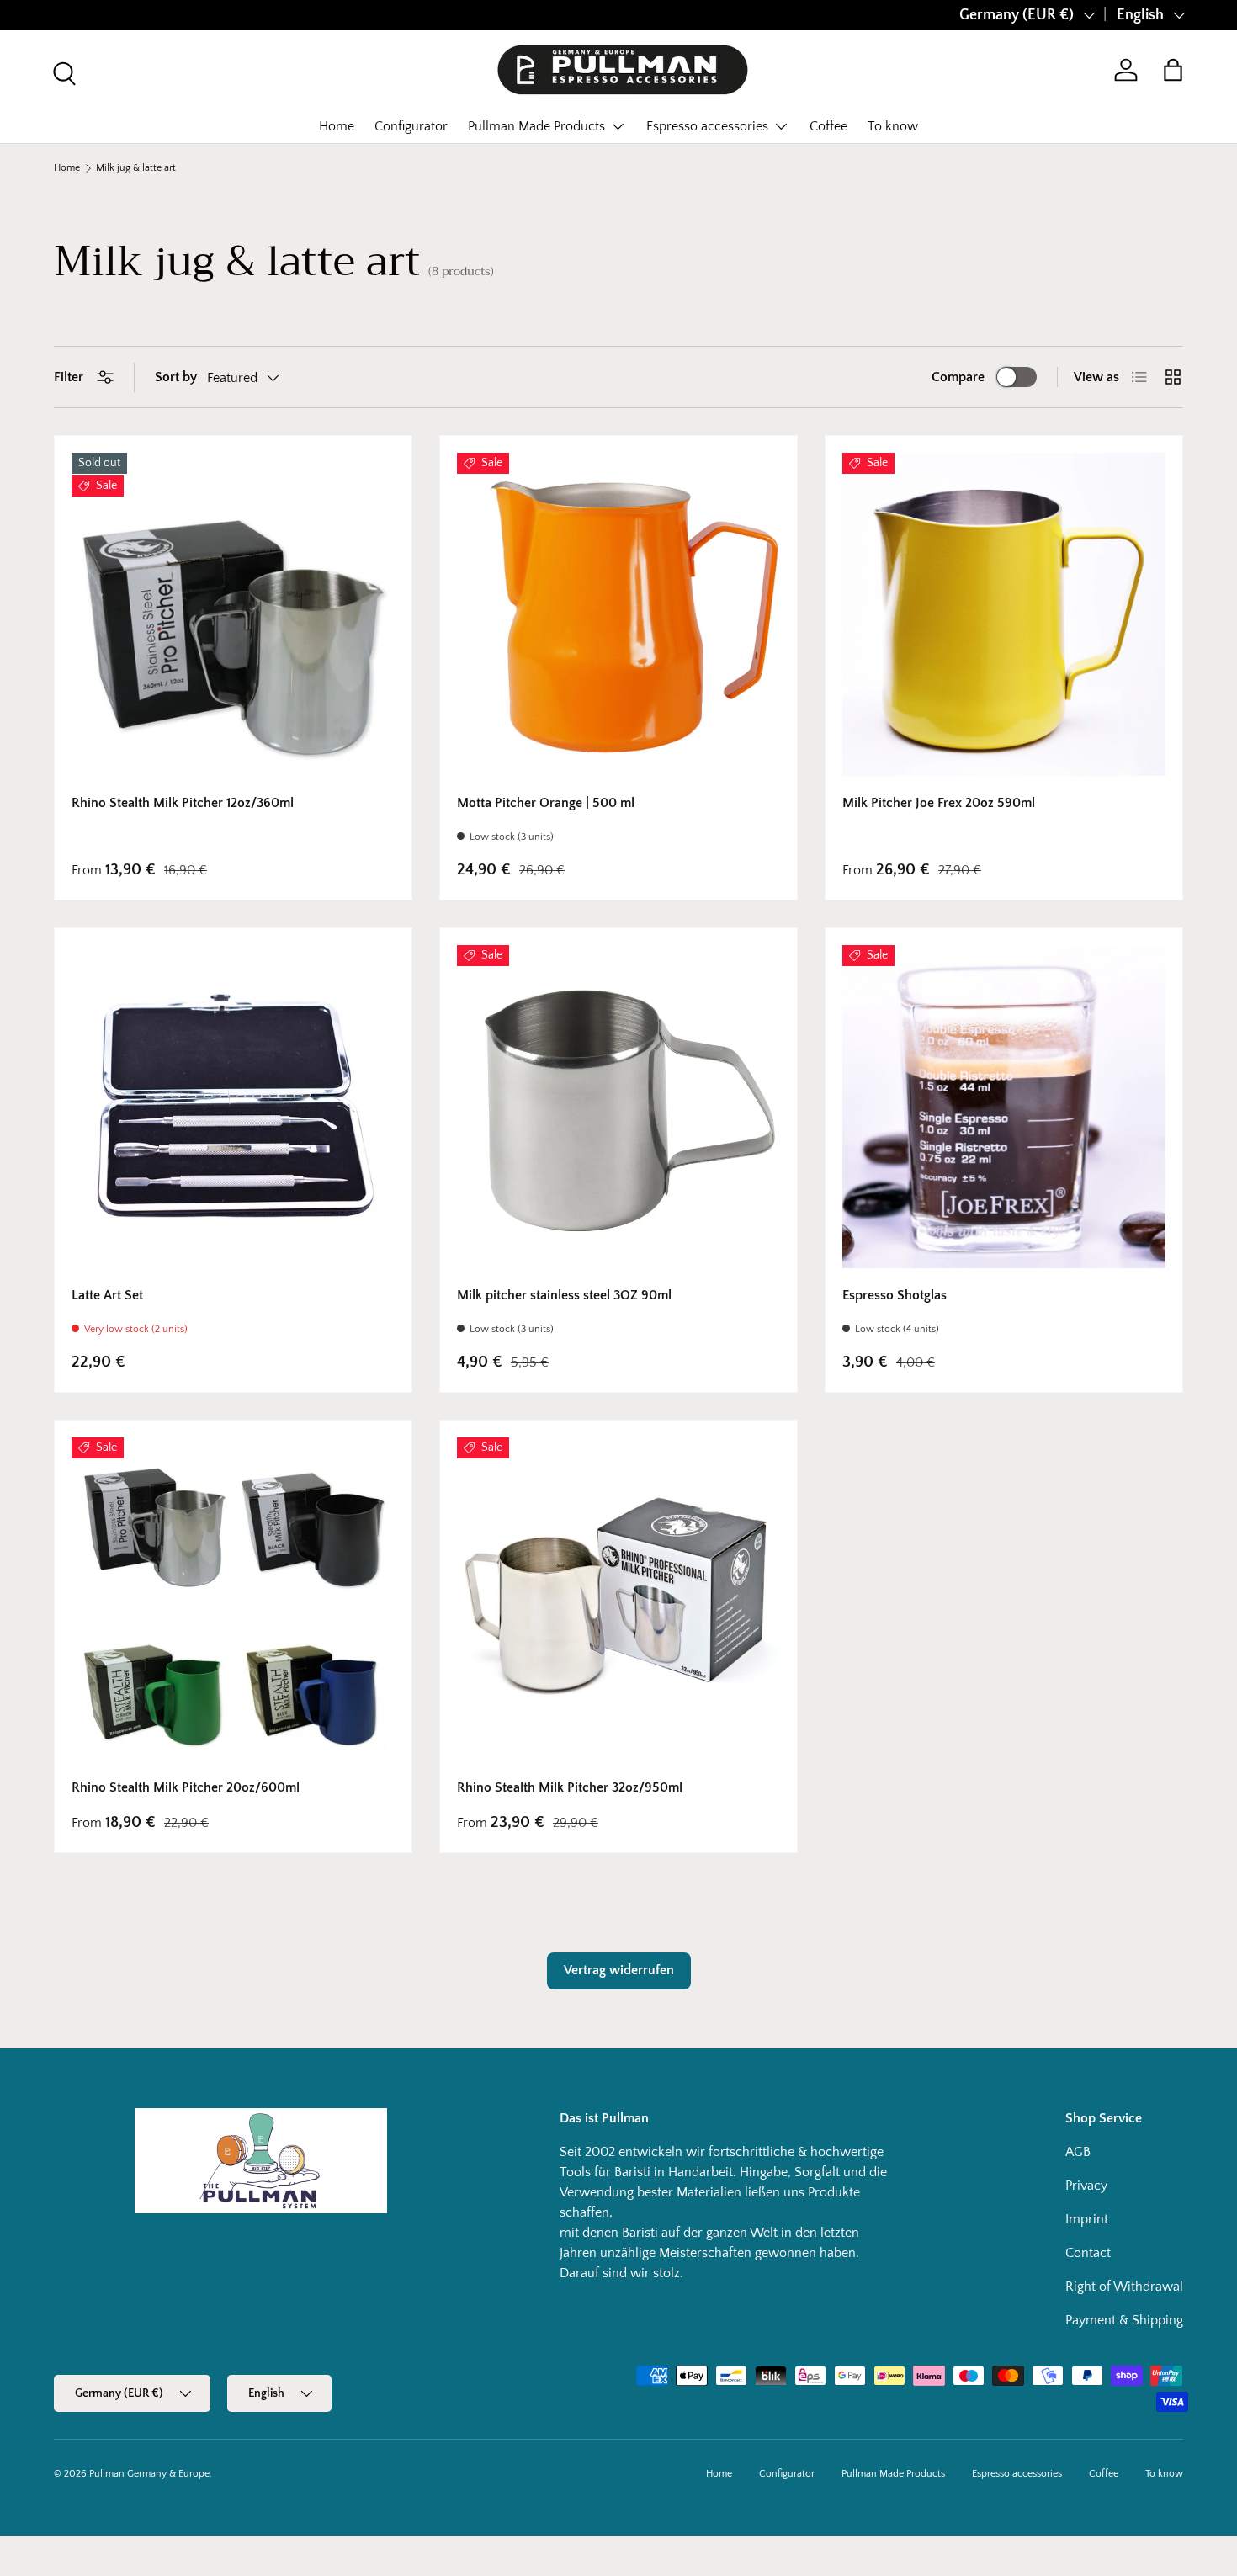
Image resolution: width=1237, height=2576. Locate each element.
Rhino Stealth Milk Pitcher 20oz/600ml (186, 1787)
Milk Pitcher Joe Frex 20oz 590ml (939, 803)
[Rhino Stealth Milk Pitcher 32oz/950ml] (618, 1599)
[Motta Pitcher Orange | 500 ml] (618, 614)
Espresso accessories (707, 126)
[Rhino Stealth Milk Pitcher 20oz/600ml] (233, 1599)
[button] (1173, 70)
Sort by (176, 377)
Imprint (1087, 2219)
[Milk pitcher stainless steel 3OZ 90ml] (618, 1107)
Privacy (1086, 2186)
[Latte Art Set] (233, 1107)
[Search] (62, 72)
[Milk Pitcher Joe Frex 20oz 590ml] (1004, 614)
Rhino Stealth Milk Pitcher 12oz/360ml (183, 803)
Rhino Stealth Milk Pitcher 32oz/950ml (570, 1787)
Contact (1088, 2253)
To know (893, 126)
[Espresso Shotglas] (1004, 1107)
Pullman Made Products (536, 126)
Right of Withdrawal (1124, 2287)
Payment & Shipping (1124, 2320)
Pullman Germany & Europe (149, 2474)
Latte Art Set (107, 1295)
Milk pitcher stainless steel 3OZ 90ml (564, 1295)
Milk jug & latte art (136, 168)
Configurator (411, 126)
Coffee (828, 126)
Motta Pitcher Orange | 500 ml (546, 803)
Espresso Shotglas (895, 1295)
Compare (958, 377)
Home (337, 126)
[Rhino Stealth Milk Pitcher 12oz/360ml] (233, 614)
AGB (1078, 2152)
